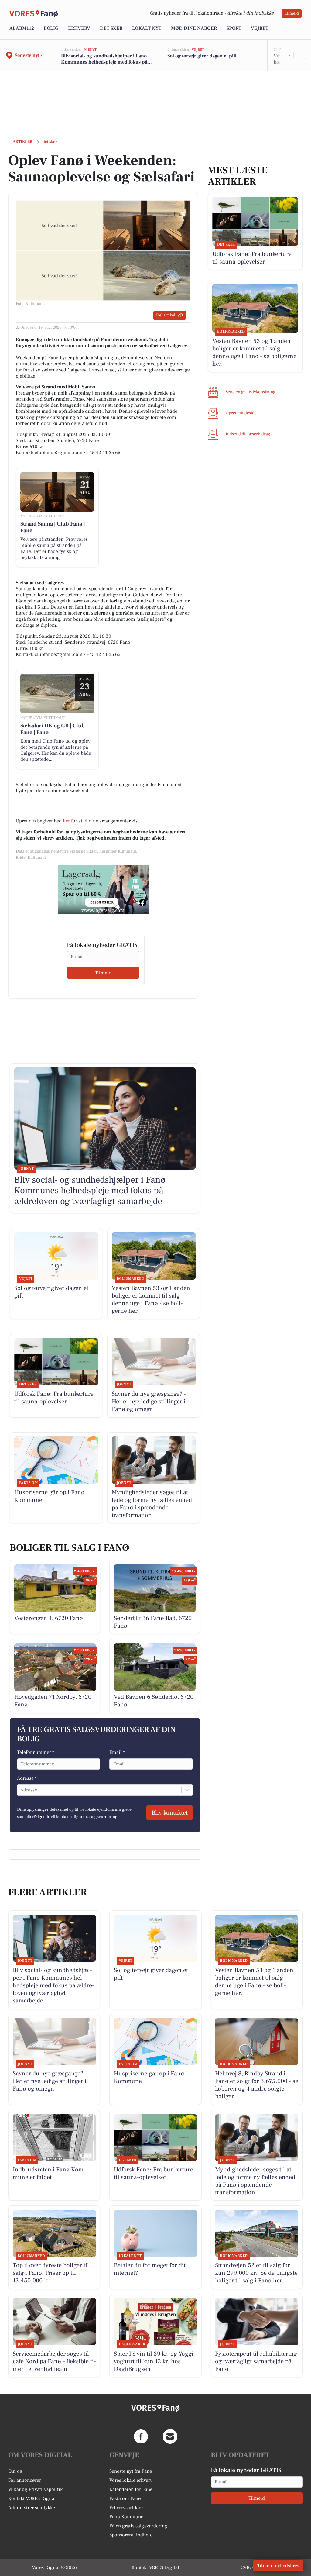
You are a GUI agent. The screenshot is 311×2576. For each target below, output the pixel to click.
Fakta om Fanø (125, 2498)
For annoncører (25, 2480)
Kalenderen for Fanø (131, 2489)
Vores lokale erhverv (131, 2480)
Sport (234, 28)
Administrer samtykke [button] (32, 2508)
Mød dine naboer (194, 28)
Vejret (260, 28)
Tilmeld (292, 13)
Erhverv (79, 28)
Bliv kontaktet (170, 1813)
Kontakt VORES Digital (32, 2498)
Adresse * (27, 1778)
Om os (15, 2471)
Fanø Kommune (126, 2517)
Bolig (51, 28)
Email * (117, 1752)
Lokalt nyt (147, 28)
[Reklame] (103, 890)
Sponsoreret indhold (131, 2535)
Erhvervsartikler (126, 2508)
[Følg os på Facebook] (141, 2436)
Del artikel (166, 315)
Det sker (111, 28)
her (66, 821)
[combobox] (21, 1790)
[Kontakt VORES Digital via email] (170, 2436)
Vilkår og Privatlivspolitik (35, 2489)
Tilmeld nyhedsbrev (278, 2566)
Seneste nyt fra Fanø (131, 2471)
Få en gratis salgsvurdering (138, 2526)
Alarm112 (22, 28)
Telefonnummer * (36, 1752)
